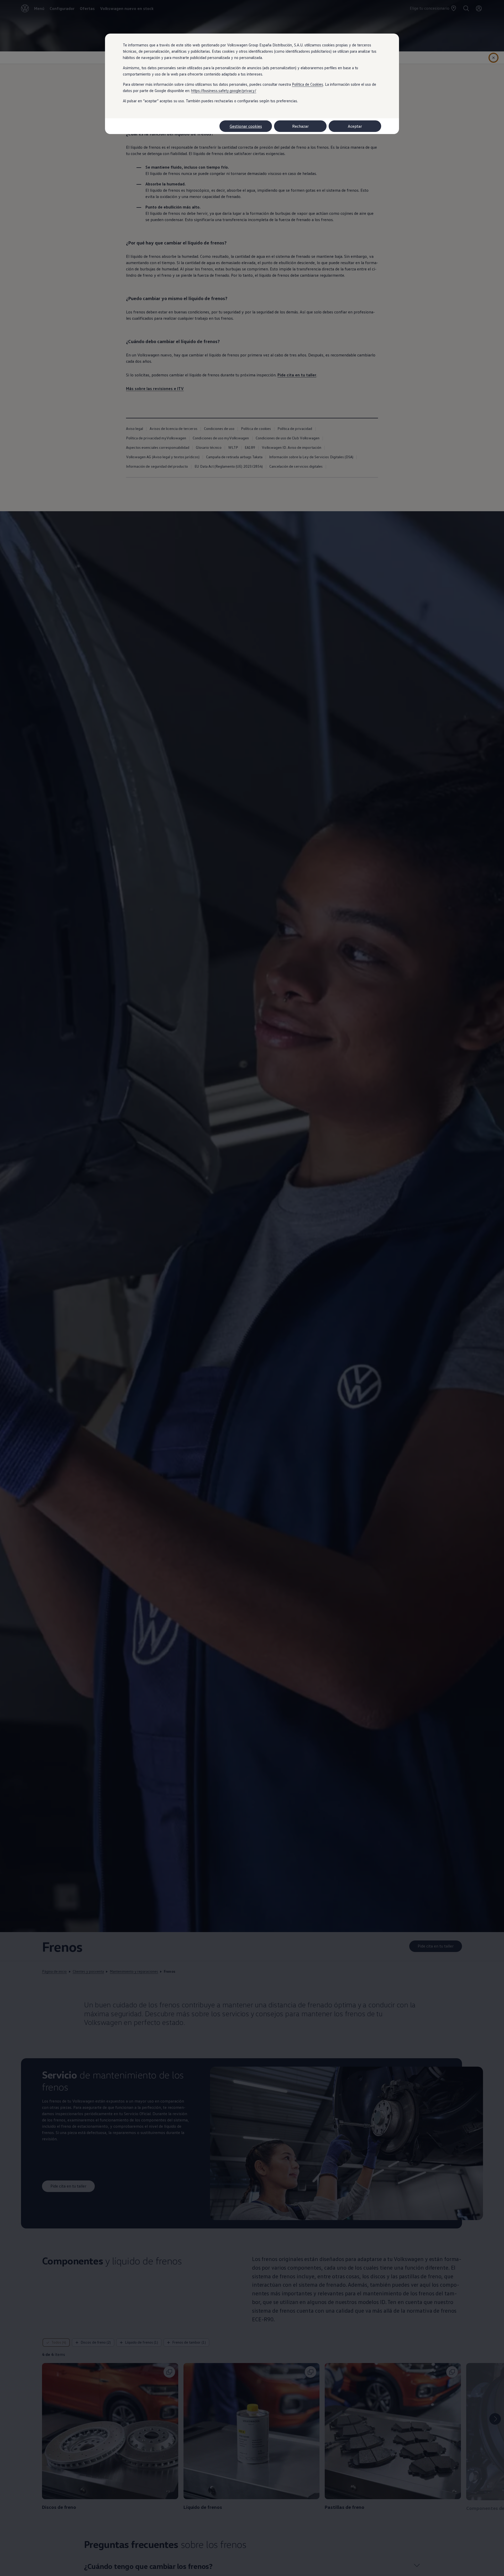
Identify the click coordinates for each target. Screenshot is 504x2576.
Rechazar (300, 126)
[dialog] (252, 1288)
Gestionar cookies (246, 126)
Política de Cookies (308, 84)
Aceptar (355, 126)
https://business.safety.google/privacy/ (224, 90)
